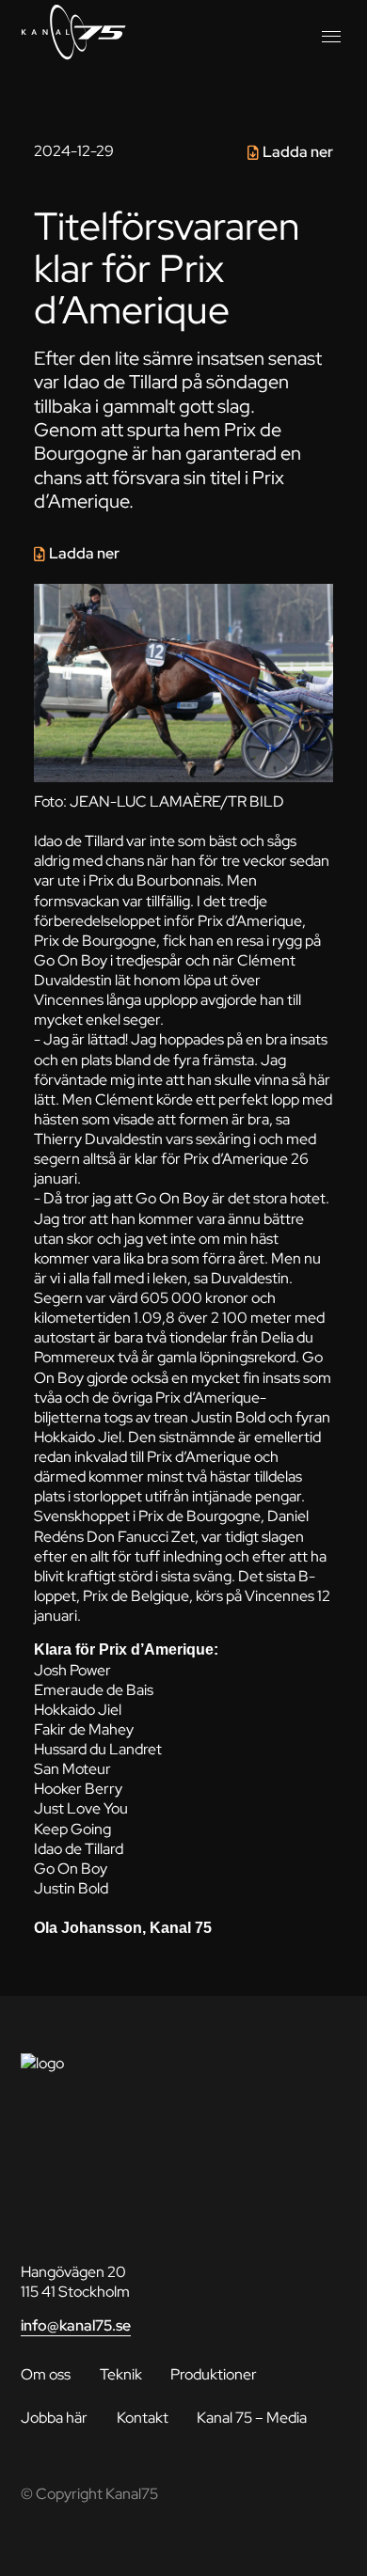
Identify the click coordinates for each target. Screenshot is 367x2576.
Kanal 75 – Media (252, 2417)
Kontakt (143, 2417)
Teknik (121, 2374)
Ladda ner (298, 152)
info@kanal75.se (76, 2325)
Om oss (46, 2374)
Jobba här (54, 2417)
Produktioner (214, 2374)
